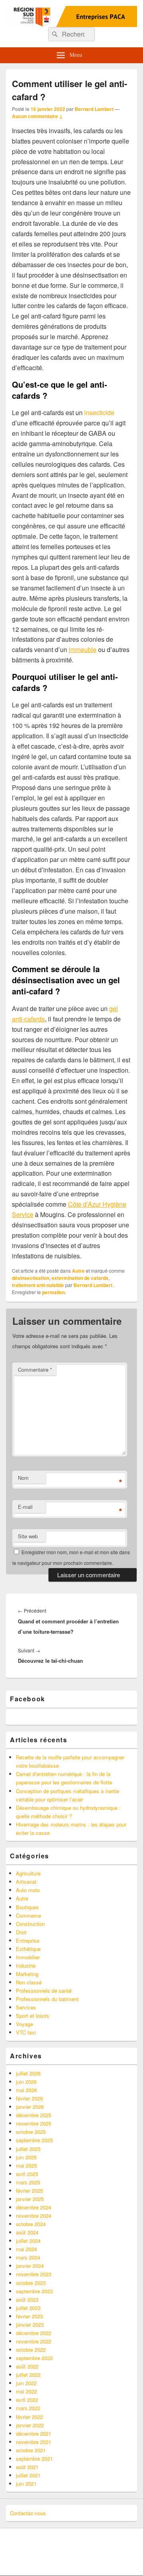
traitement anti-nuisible (38, 1285)
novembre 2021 (34, 2442)
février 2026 (29, 2098)
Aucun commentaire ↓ (37, 116)
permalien (53, 1292)
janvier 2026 (30, 2107)
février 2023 (29, 2316)
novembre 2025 (34, 2123)
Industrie (26, 1965)
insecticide (99, 413)
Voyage (24, 2024)
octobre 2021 (31, 2450)
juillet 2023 (28, 2308)
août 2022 (27, 2366)
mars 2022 (28, 2408)
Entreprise (28, 1940)
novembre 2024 (34, 2216)
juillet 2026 (28, 2073)
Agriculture (28, 1873)
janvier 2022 (30, 2425)
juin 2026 (26, 2082)
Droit (21, 1932)
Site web (28, 1536)
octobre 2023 (31, 2283)
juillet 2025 (28, 2149)
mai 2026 (26, 2090)
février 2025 (29, 2191)
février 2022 (29, 2417)
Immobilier (28, 1957)
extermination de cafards (80, 1278)
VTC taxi (26, 2032)
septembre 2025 (34, 2140)
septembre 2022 (34, 2358)
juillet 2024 (28, 2241)
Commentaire (35, 1370)
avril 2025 (27, 2174)
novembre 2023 (34, 2274)
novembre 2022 (34, 2341)
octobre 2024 (31, 2224)
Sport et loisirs (33, 2016)
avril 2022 (27, 2400)
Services (26, 2007)
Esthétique (28, 1949)
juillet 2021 (28, 2475)
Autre (78, 1271)
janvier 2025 (30, 2199)
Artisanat (26, 1882)
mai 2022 (26, 2391)
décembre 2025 (34, 2115)
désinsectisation (31, 1278)
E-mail (25, 1507)
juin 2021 (26, 2484)
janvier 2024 (30, 2266)
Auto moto (28, 1890)
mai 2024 (26, 2249)
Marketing (27, 1974)
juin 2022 (26, 2383)
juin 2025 (26, 2157)
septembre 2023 (34, 2291)
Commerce (28, 1915)
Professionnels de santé (44, 1991)
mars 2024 (28, 2257)
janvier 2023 (30, 2325)
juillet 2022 (28, 2375)
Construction (30, 1924)
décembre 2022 (34, 2333)
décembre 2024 (34, 2207)
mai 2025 (26, 2165)
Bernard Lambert (94, 109)
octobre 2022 (31, 2350)
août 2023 (27, 2299)
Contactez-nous (28, 2513)
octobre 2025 (31, 2132)
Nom (23, 1478)
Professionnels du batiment (47, 1999)
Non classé (29, 1982)
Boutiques (27, 1907)
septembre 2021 (34, 2459)
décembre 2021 (34, 2433)
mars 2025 (28, 2182)
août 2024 (27, 2232)
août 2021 (27, 2467)
